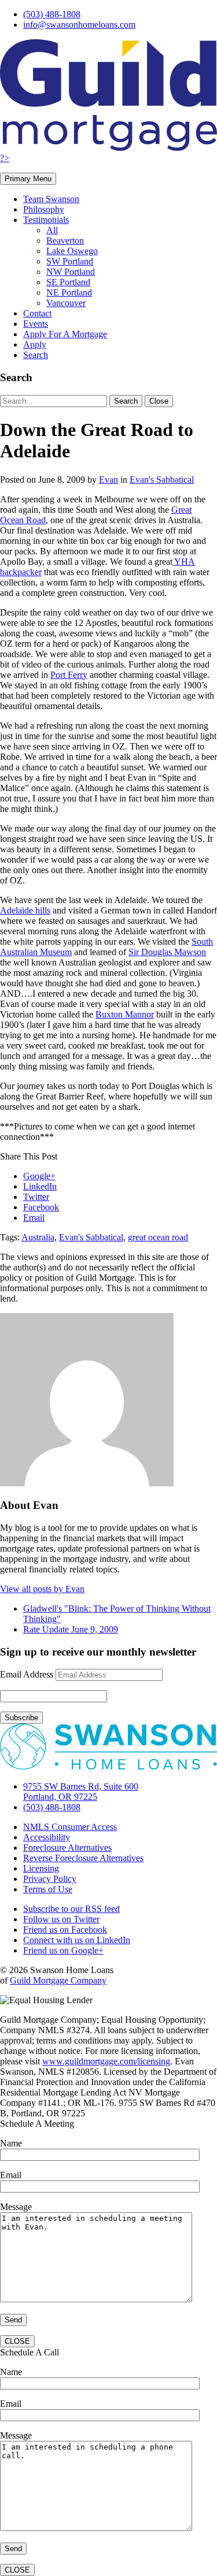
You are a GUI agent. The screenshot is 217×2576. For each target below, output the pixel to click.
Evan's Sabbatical (162, 480)
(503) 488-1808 (52, 14)
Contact (37, 313)
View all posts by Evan (42, 1589)
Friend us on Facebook (65, 1930)
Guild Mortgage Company (58, 1980)
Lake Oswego (72, 251)
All (52, 230)
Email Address (27, 1674)
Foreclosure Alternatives (67, 1848)
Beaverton (65, 241)
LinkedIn (40, 1186)
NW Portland (71, 272)
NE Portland (69, 292)
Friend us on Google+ (63, 1950)
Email (34, 1218)
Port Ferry (69, 675)
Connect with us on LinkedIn (77, 1940)
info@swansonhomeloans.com (79, 25)
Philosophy (44, 209)
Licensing (41, 1868)
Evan (108, 480)
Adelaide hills (25, 910)
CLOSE (17, 2341)
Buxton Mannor (125, 1014)
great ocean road (158, 1237)
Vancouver (66, 303)
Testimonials (46, 220)
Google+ (39, 1176)
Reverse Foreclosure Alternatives (83, 1858)
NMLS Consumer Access (70, 1827)
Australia (38, 1237)
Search (36, 355)
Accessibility (47, 1837)
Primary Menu (28, 179)
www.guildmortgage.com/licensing (106, 2061)
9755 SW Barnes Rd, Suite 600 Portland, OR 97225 (81, 1792)
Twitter (36, 1197)
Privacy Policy (50, 1879)
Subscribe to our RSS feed (71, 1909)
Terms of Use (48, 1889)
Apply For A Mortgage (65, 334)
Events (36, 324)
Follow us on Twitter (61, 1919)
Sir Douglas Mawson (167, 952)
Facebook (41, 1207)
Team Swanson (51, 199)
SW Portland (70, 261)
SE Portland (68, 282)
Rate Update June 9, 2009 (71, 1629)
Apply (35, 344)
